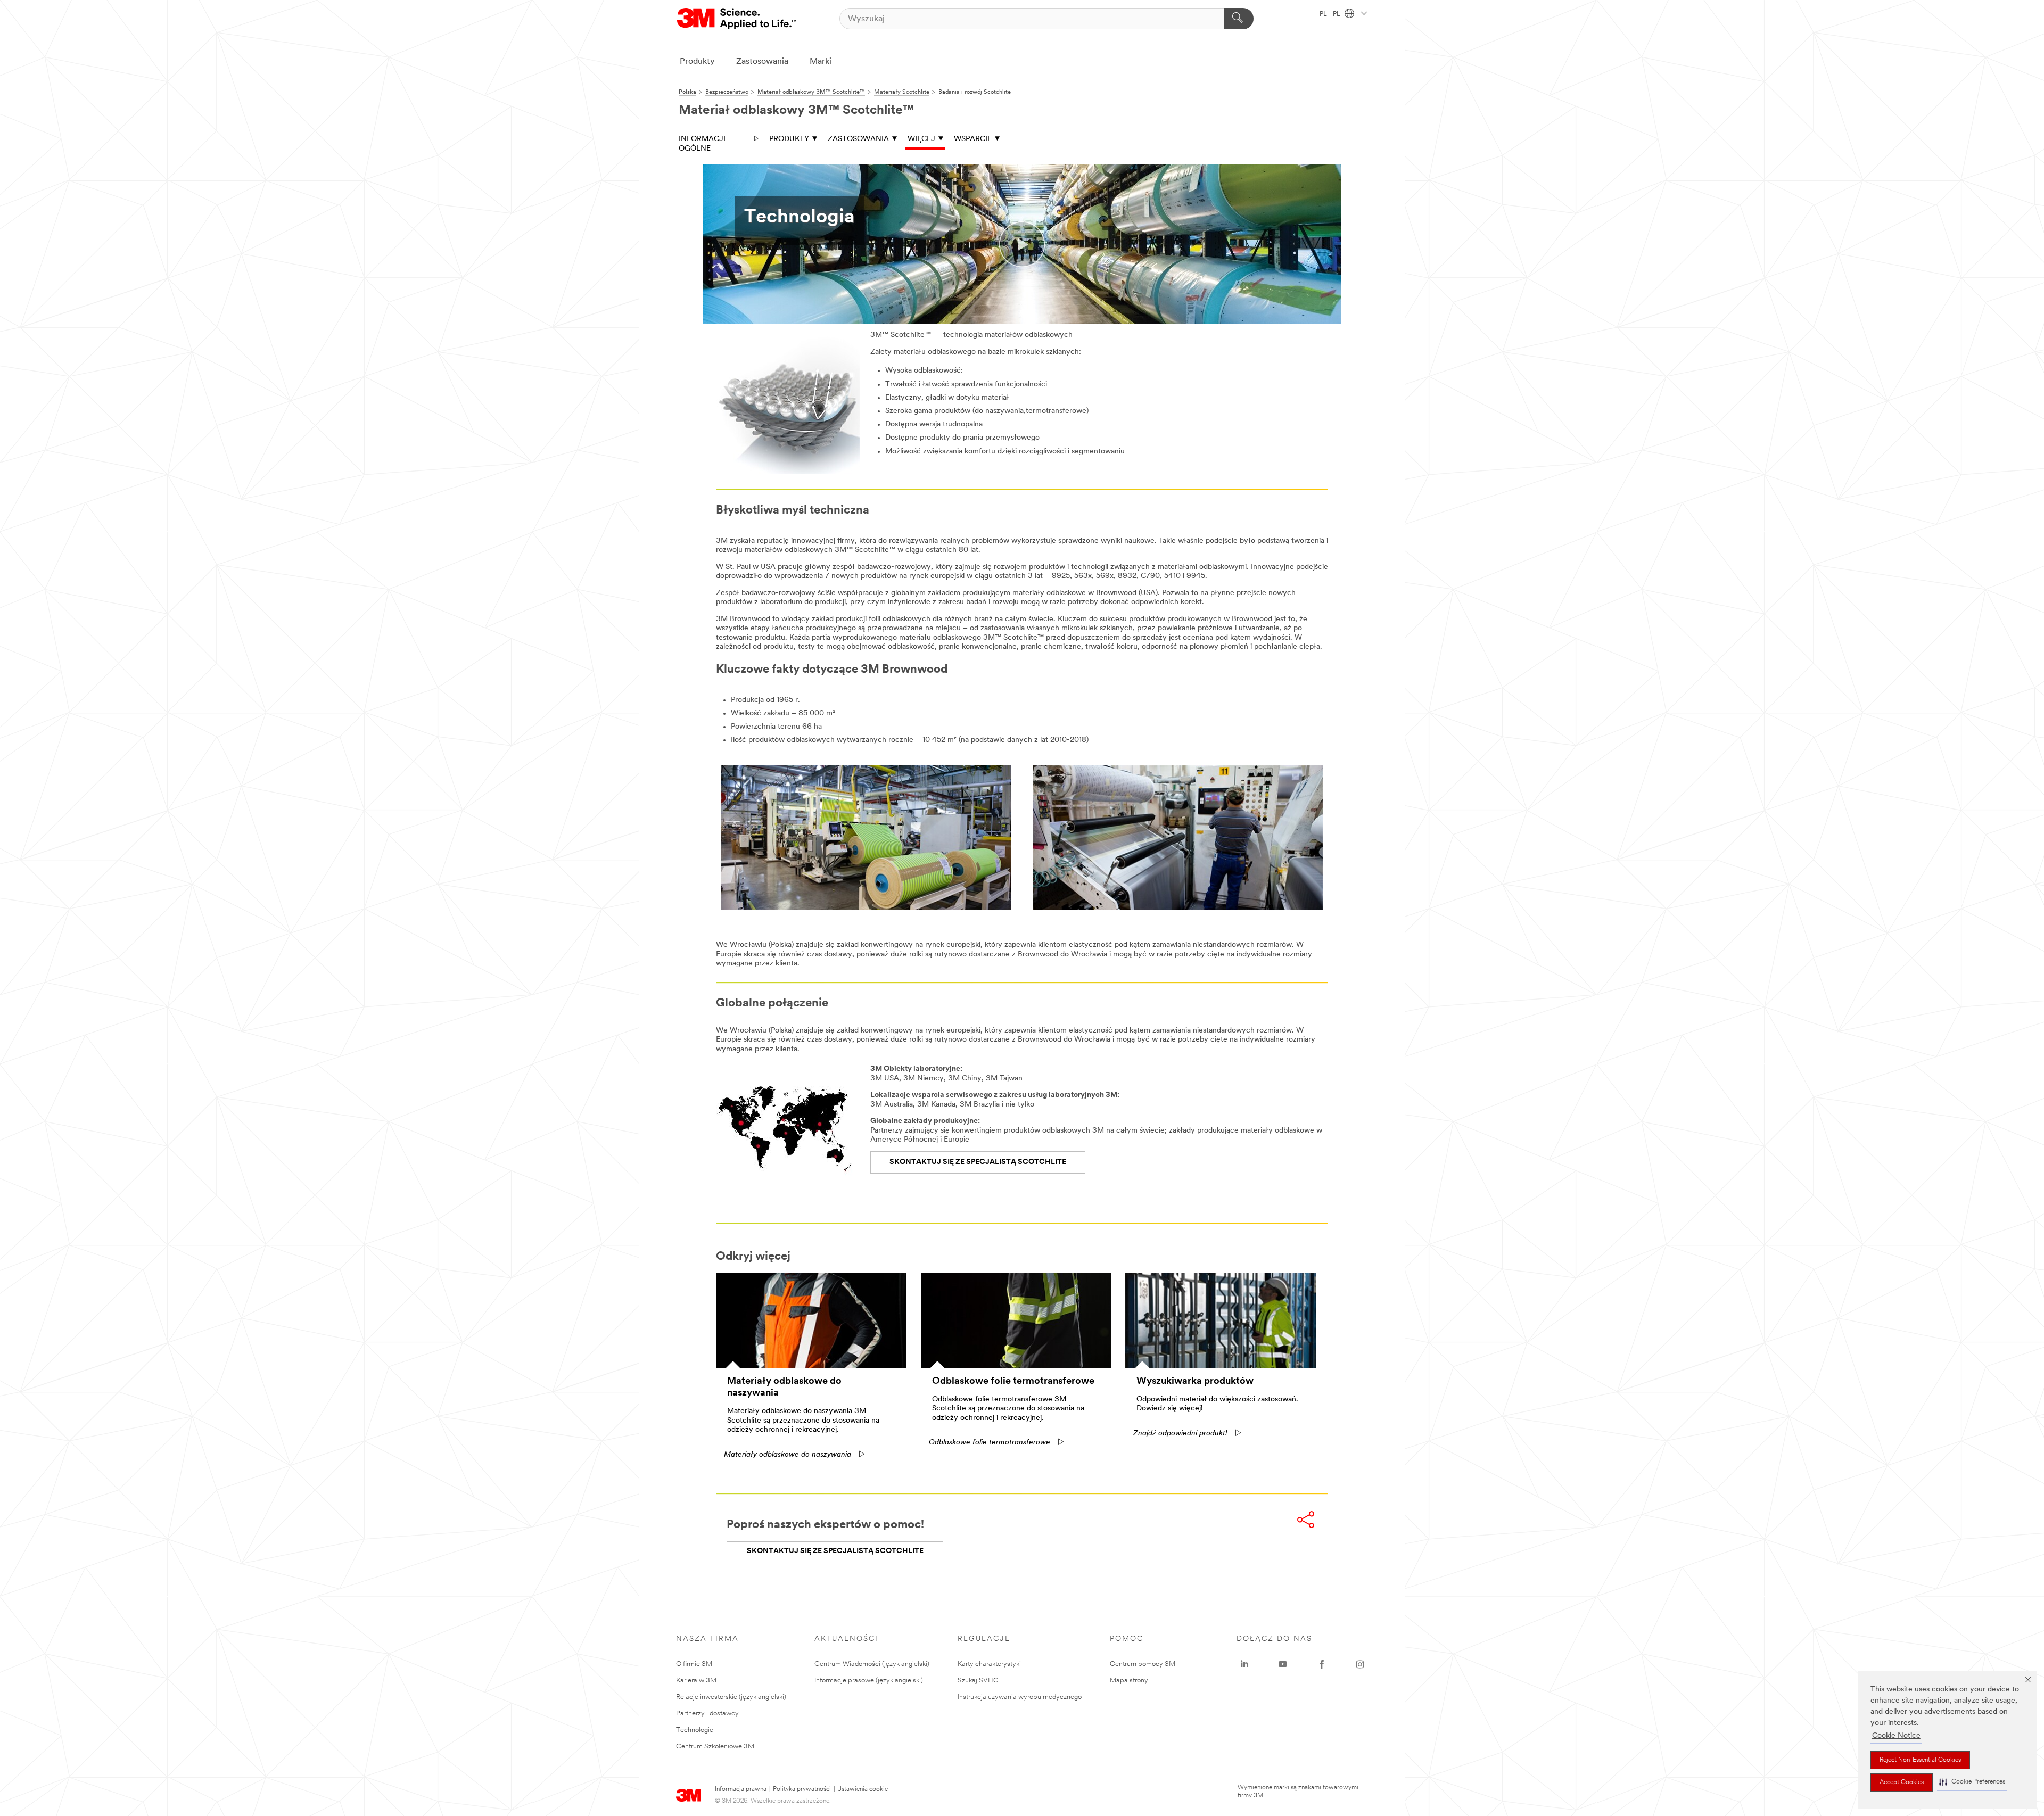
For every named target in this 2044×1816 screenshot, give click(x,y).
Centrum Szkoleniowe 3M (715, 1747)
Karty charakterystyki (989, 1664)
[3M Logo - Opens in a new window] (737, 19)
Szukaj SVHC (978, 1681)
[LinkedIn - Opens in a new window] (1244, 1664)
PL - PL (1331, 14)
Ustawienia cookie (863, 1789)
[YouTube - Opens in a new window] (1283, 1664)
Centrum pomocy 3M (1143, 1664)
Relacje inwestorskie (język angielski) (731, 1697)
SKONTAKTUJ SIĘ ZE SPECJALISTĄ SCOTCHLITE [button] (835, 1551)
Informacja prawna (741, 1789)
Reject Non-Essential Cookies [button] (1920, 1760)
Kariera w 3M (696, 1681)
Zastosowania (762, 62)
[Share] (1306, 1520)
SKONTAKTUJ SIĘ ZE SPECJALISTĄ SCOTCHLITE (978, 1162)
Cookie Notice (1896, 1736)
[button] (1972, 1782)
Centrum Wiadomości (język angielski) (872, 1664)
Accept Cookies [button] (1902, 1782)
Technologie (695, 1730)
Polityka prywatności (802, 1789)
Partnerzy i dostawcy (707, 1714)
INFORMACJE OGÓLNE (703, 144)
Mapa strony (1129, 1681)
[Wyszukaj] (1239, 19)
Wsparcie (973, 139)
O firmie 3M (694, 1664)
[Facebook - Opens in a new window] (1322, 1664)
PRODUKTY (789, 139)
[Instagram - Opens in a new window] (1360, 1664)
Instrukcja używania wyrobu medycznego (1020, 1697)
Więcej (921, 139)
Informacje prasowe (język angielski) (869, 1681)
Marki (821, 62)
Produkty (697, 62)
